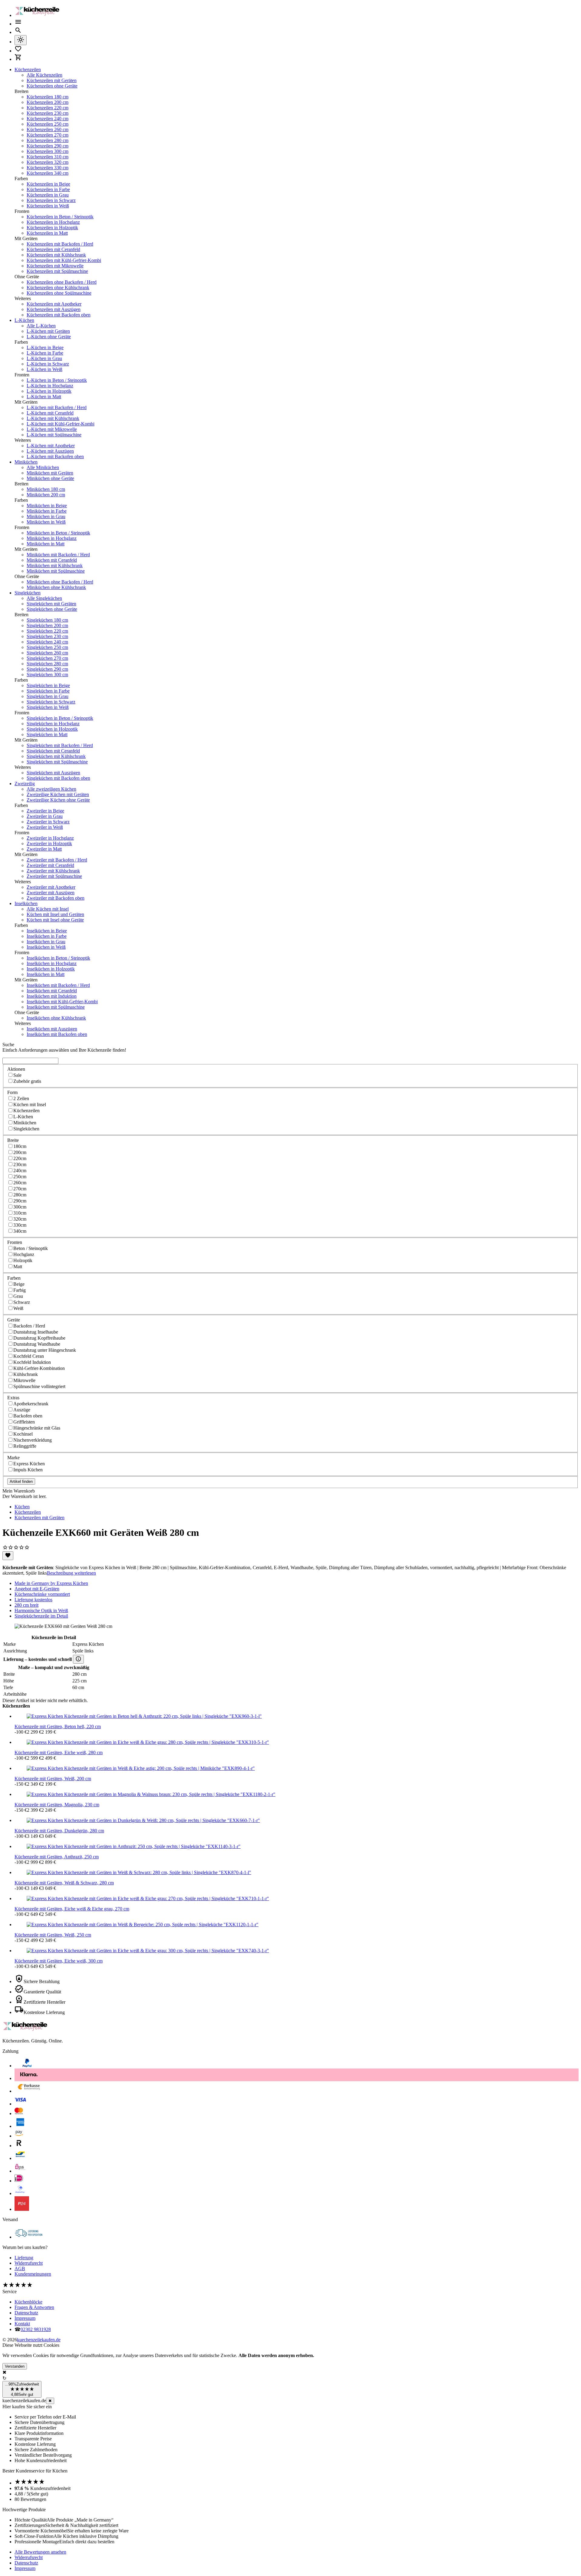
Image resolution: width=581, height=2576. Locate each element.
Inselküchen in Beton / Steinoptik (58, 958)
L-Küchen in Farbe (45, 353)
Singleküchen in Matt (47, 734)
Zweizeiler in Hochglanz (50, 838)
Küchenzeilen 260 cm (48, 129)
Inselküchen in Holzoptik (51, 969)
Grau (18, 1296)
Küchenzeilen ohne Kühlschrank (58, 288)
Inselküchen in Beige (47, 931)
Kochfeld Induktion (32, 1362)
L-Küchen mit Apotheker (51, 446)
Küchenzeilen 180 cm (48, 97)
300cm (20, 1207)
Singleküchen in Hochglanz (53, 724)
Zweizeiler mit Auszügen (51, 893)
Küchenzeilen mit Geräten (52, 80)
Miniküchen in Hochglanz (52, 538)
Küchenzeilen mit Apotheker (54, 304)
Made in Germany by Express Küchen (51, 1583)
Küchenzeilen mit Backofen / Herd (60, 244)
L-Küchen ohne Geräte (49, 337)
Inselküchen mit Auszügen (52, 1029)
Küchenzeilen (28, 69)
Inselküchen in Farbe (47, 936)
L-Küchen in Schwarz (48, 364)
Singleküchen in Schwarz (51, 702)
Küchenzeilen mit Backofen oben (59, 315)
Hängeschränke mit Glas (37, 1428)
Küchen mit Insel (30, 1104)
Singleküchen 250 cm (47, 647)
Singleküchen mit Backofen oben (58, 778)
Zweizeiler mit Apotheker (51, 887)
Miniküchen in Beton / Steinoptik (58, 533)
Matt (18, 1267)
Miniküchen (26, 462)
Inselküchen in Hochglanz (52, 963)
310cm (20, 1213)
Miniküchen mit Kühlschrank (55, 565)
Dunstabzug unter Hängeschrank (45, 1350)
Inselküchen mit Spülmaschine (56, 1007)
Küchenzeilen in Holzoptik (52, 228)
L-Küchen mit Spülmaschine (54, 435)
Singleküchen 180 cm (47, 620)
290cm (20, 1201)
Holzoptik (23, 1260)
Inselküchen (26, 903)
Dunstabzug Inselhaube (36, 1332)
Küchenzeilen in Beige (48, 184)
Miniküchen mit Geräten (50, 473)
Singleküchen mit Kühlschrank (56, 756)
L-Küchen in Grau (44, 358)
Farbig (20, 1290)
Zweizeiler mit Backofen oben (56, 898)
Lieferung (24, 2258)
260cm (20, 1183)
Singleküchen (28, 593)
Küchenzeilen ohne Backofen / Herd (62, 282)
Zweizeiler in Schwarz (48, 822)
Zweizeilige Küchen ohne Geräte (58, 800)
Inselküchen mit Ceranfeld (52, 991)
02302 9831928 (36, 2329)
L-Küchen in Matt (44, 397)
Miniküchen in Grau (46, 516)
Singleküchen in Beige (48, 685)
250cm (20, 1177)
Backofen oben (28, 1416)
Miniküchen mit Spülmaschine (56, 571)
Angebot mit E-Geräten (37, 1589)
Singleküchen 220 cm (47, 631)
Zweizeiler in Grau (45, 816)
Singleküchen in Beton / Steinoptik (60, 718)
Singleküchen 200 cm (47, 625)
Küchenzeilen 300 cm (48, 151)
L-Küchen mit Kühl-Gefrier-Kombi (61, 424)
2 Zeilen (21, 1098)
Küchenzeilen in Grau (48, 195)
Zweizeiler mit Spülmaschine (54, 876)
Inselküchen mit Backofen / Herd (58, 985)
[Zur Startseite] (39, 15)
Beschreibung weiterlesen (71, 1573)
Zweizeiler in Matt (44, 849)
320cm (20, 1219)
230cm (20, 1164)
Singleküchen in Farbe (48, 691)
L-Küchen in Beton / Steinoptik (57, 380)
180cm (20, 1146)
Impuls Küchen (28, 1470)
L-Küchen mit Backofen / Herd (57, 407)
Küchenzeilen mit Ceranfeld (53, 249)
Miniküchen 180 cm (46, 489)
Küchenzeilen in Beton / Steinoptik (60, 217)
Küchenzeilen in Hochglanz (53, 222)
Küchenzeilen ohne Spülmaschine (59, 293)
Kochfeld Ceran (29, 1356)
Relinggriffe (25, 1446)
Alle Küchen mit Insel (48, 909)
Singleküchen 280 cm (47, 664)
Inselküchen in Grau (46, 942)
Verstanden (15, 2366)
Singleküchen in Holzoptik (52, 729)
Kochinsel (23, 1434)
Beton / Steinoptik (31, 1248)
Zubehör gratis (27, 1081)
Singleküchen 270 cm (47, 658)
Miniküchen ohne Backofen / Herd (60, 582)
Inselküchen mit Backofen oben (57, 1034)
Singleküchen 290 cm (47, 669)
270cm (20, 1189)
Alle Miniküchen (43, 467)
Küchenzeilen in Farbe (48, 189)
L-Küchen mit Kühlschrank (53, 418)
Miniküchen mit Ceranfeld (52, 560)
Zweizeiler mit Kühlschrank (53, 871)
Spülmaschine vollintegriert (39, 1386)
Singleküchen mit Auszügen (53, 773)
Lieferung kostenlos (33, 1600)
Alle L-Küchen (41, 326)
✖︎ (50, 2401)
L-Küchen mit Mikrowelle (52, 429)
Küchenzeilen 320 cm (48, 162)
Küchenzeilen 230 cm (48, 113)
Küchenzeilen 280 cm (48, 140)
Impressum (25, 2318)
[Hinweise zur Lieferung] (78, 1659)
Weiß (18, 1308)
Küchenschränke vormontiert (42, 1594)
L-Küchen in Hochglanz (50, 386)
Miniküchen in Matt (46, 544)
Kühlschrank (26, 1374)
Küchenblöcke (28, 2302)
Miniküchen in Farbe (47, 511)
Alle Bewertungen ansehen (40, 2552)
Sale (17, 1075)
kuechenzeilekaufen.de (39, 2340)
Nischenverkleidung (33, 1440)
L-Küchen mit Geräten (48, 331)
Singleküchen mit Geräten (51, 604)
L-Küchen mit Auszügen (50, 451)
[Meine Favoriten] (18, 51)
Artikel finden (21, 1481)
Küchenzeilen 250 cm (48, 124)
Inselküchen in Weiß (46, 947)
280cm (20, 1195)
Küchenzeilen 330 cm (48, 168)
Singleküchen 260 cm (47, 653)
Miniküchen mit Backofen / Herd (58, 555)
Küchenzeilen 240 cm (48, 119)
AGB (20, 2268)
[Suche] (18, 32)
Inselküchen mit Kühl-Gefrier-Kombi (62, 1002)
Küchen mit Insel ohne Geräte (55, 920)
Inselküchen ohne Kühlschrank (56, 1018)
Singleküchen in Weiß (48, 707)
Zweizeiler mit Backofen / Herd (57, 860)
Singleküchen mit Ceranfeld (53, 751)
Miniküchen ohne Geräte (50, 478)
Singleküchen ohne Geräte (52, 609)
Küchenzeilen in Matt (47, 233)
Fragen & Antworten (34, 2307)
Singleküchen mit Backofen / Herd (60, 745)
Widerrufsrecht (29, 2263)
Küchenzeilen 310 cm (48, 157)
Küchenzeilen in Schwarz (51, 200)
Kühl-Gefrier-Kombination (39, 1368)
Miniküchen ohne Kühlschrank (56, 587)
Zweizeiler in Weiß (45, 827)
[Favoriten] (8, 1556)
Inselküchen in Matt (46, 974)
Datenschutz (26, 2313)
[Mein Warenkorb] (18, 59)
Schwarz (22, 1302)
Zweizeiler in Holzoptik (49, 843)
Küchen (22, 1507)
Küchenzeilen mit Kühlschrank (56, 255)
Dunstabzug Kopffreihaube (39, 1338)
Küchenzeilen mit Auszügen (54, 309)
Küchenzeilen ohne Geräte (52, 86)
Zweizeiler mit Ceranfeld (50, 865)
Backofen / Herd (29, 1326)
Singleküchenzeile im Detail (41, 1616)
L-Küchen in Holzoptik (49, 391)
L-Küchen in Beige (45, 347)
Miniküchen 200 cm (46, 495)
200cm (20, 1152)
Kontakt (22, 2324)
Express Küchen (29, 1464)
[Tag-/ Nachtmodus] (21, 40)
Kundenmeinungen (33, 2274)
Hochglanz (24, 1254)
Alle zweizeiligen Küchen (51, 789)
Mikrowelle (24, 1380)
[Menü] (18, 24)
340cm (20, 1231)
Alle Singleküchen (44, 598)
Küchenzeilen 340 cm (48, 173)
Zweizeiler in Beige (45, 811)
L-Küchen (24, 320)
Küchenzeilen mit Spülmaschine (57, 271)
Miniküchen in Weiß (46, 522)
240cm (20, 1171)
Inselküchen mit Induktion (52, 996)
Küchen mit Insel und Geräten (55, 914)
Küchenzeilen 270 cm (48, 135)
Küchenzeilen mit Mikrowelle (55, 266)
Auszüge (22, 1410)
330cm (20, 1225)
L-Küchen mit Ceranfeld (50, 413)
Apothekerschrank (31, 1404)
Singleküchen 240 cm (47, 642)
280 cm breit (26, 1605)
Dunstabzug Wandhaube (37, 1344)
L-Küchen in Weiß (44, 369)
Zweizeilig (25, 784)
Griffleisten (24, 1422)
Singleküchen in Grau (48, 696)
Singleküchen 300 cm (47, 675)
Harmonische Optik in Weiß (41, 1610)
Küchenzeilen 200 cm (48, 102)
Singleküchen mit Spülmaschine (57, 762)
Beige (19, 1284)
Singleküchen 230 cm (47, 636)
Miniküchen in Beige (47, 506)
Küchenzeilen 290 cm (48, 146)
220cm (20, 1158)
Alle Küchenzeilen (44, 75)
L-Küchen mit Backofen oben (55, 456)
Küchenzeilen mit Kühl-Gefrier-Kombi (64, 260)
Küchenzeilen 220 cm (48, 108)
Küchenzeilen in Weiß (48, 206)
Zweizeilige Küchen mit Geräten (58, 794)
